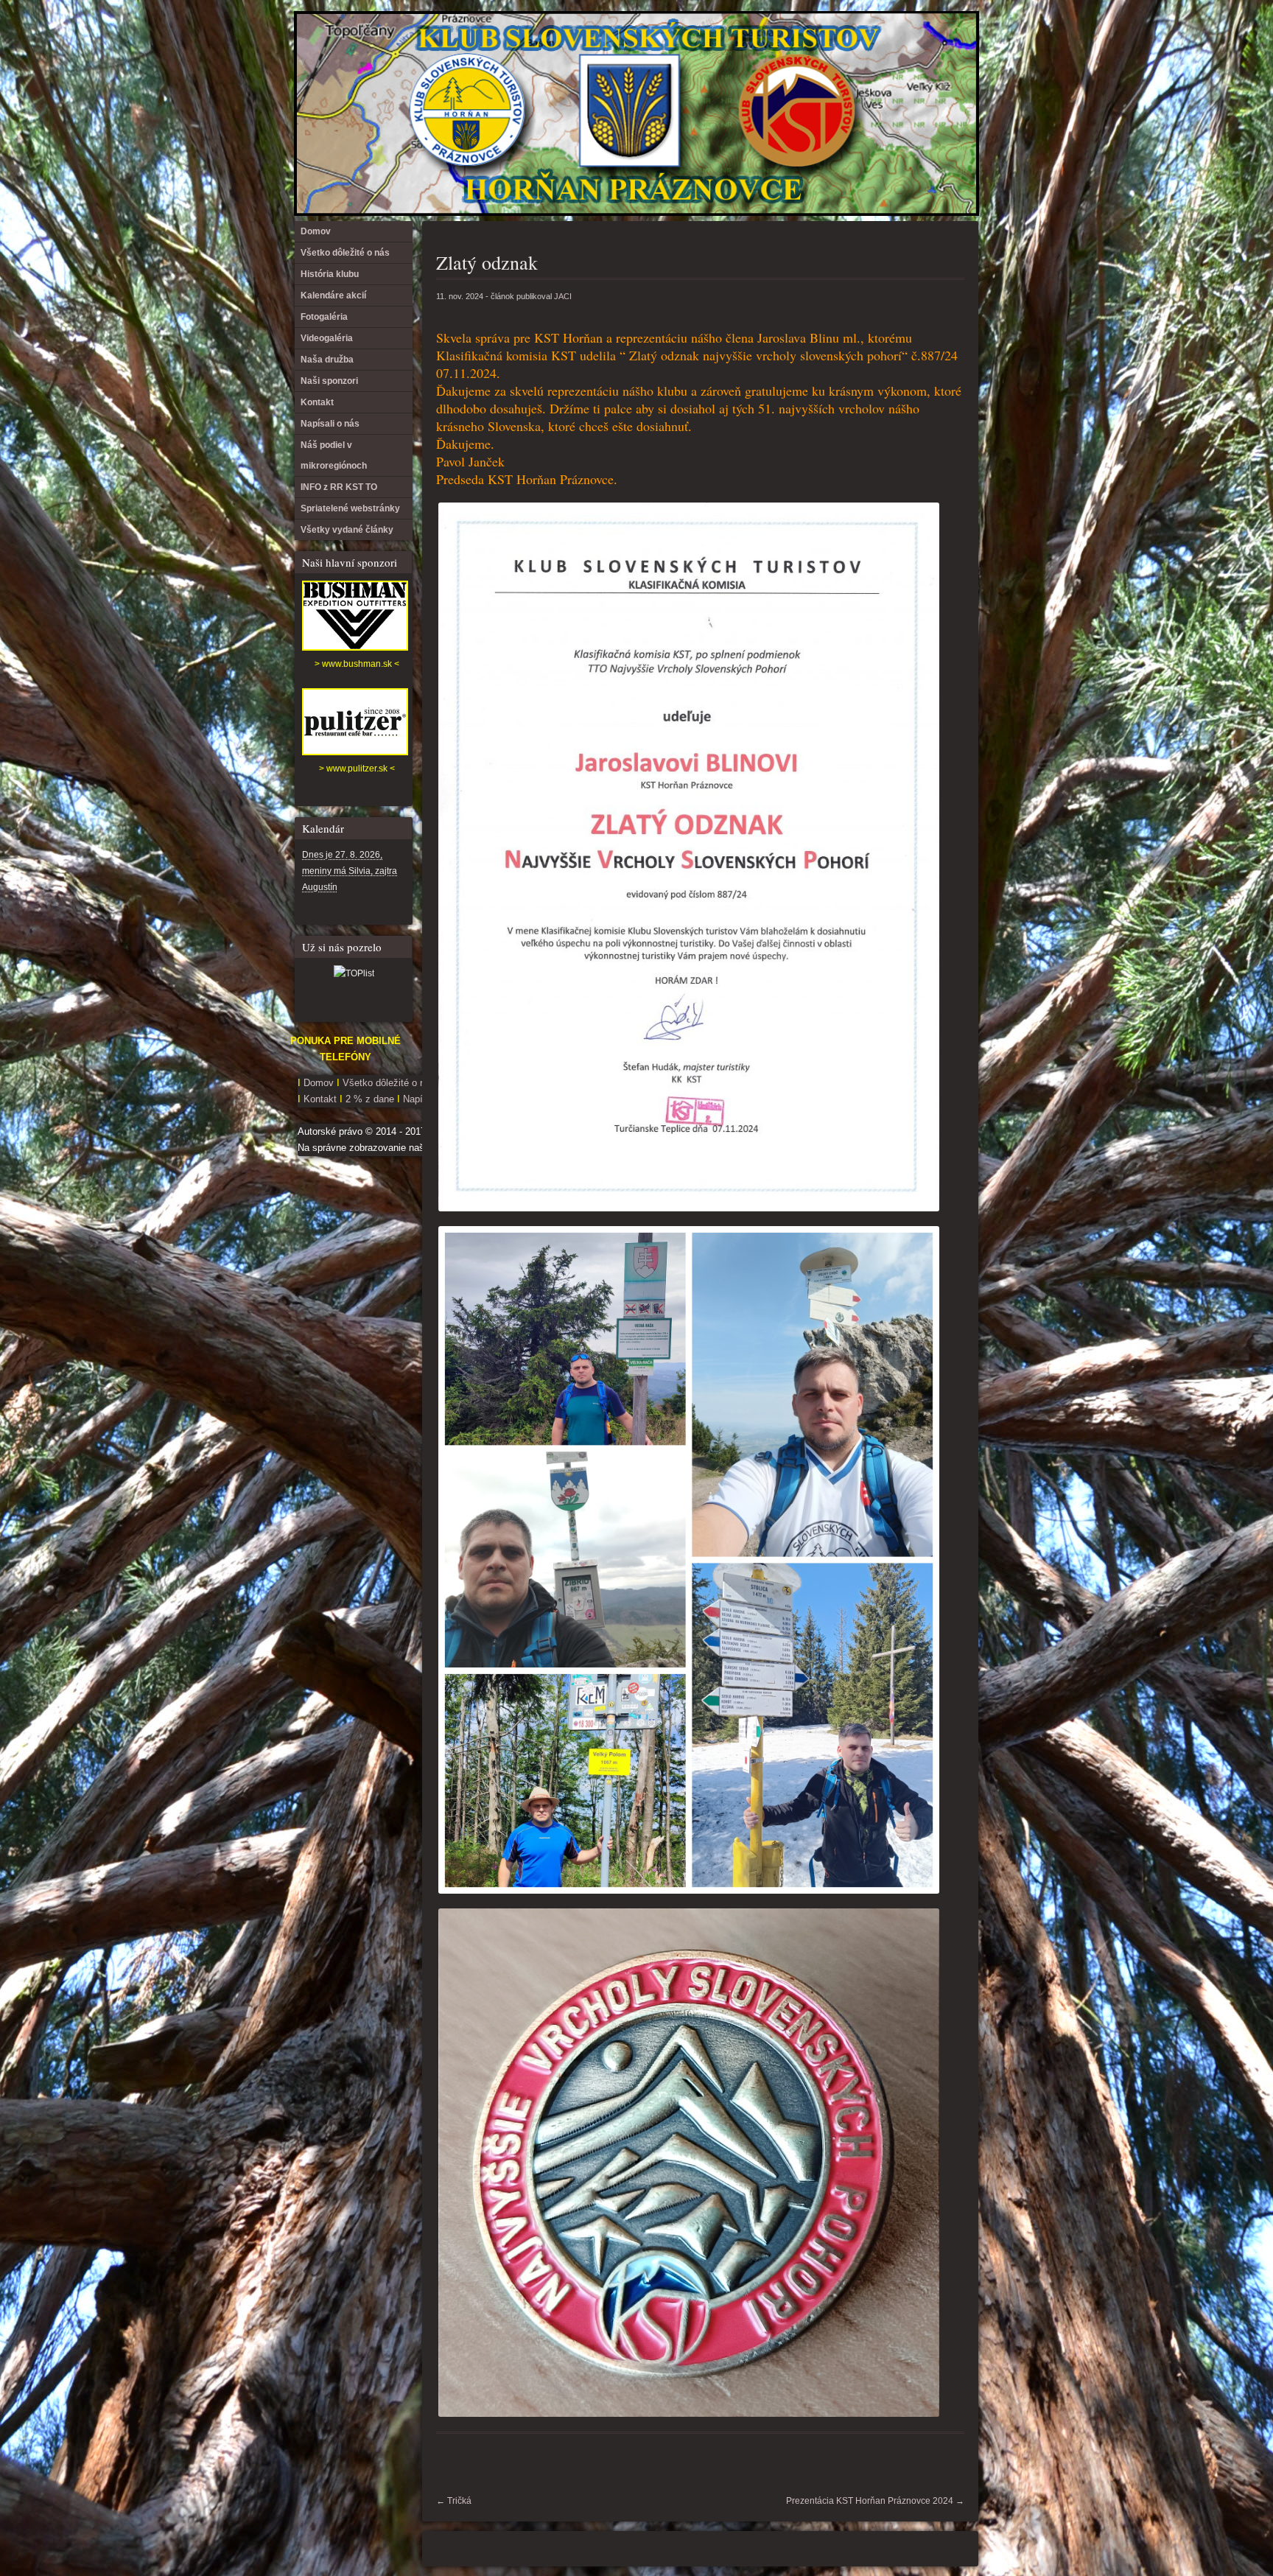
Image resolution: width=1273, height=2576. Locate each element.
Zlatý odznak (487, 262)
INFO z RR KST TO (339, 487)
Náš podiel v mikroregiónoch (334, 455)
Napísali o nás (330, 424)
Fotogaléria (324, 317)
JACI (563, 296)
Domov (316, 231)
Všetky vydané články (347, 530)
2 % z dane (371, 1099)
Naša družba (327, 360)
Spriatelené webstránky (350, 508)
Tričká (454, 2501)
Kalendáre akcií (333, 295)
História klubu (330, 274)
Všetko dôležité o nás (345, 253)
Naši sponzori (329, 381)
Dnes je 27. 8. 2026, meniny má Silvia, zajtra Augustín (350, 871)
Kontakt (317, 402)
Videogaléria (327, 338)
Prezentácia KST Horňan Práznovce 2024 (875, 2501)
